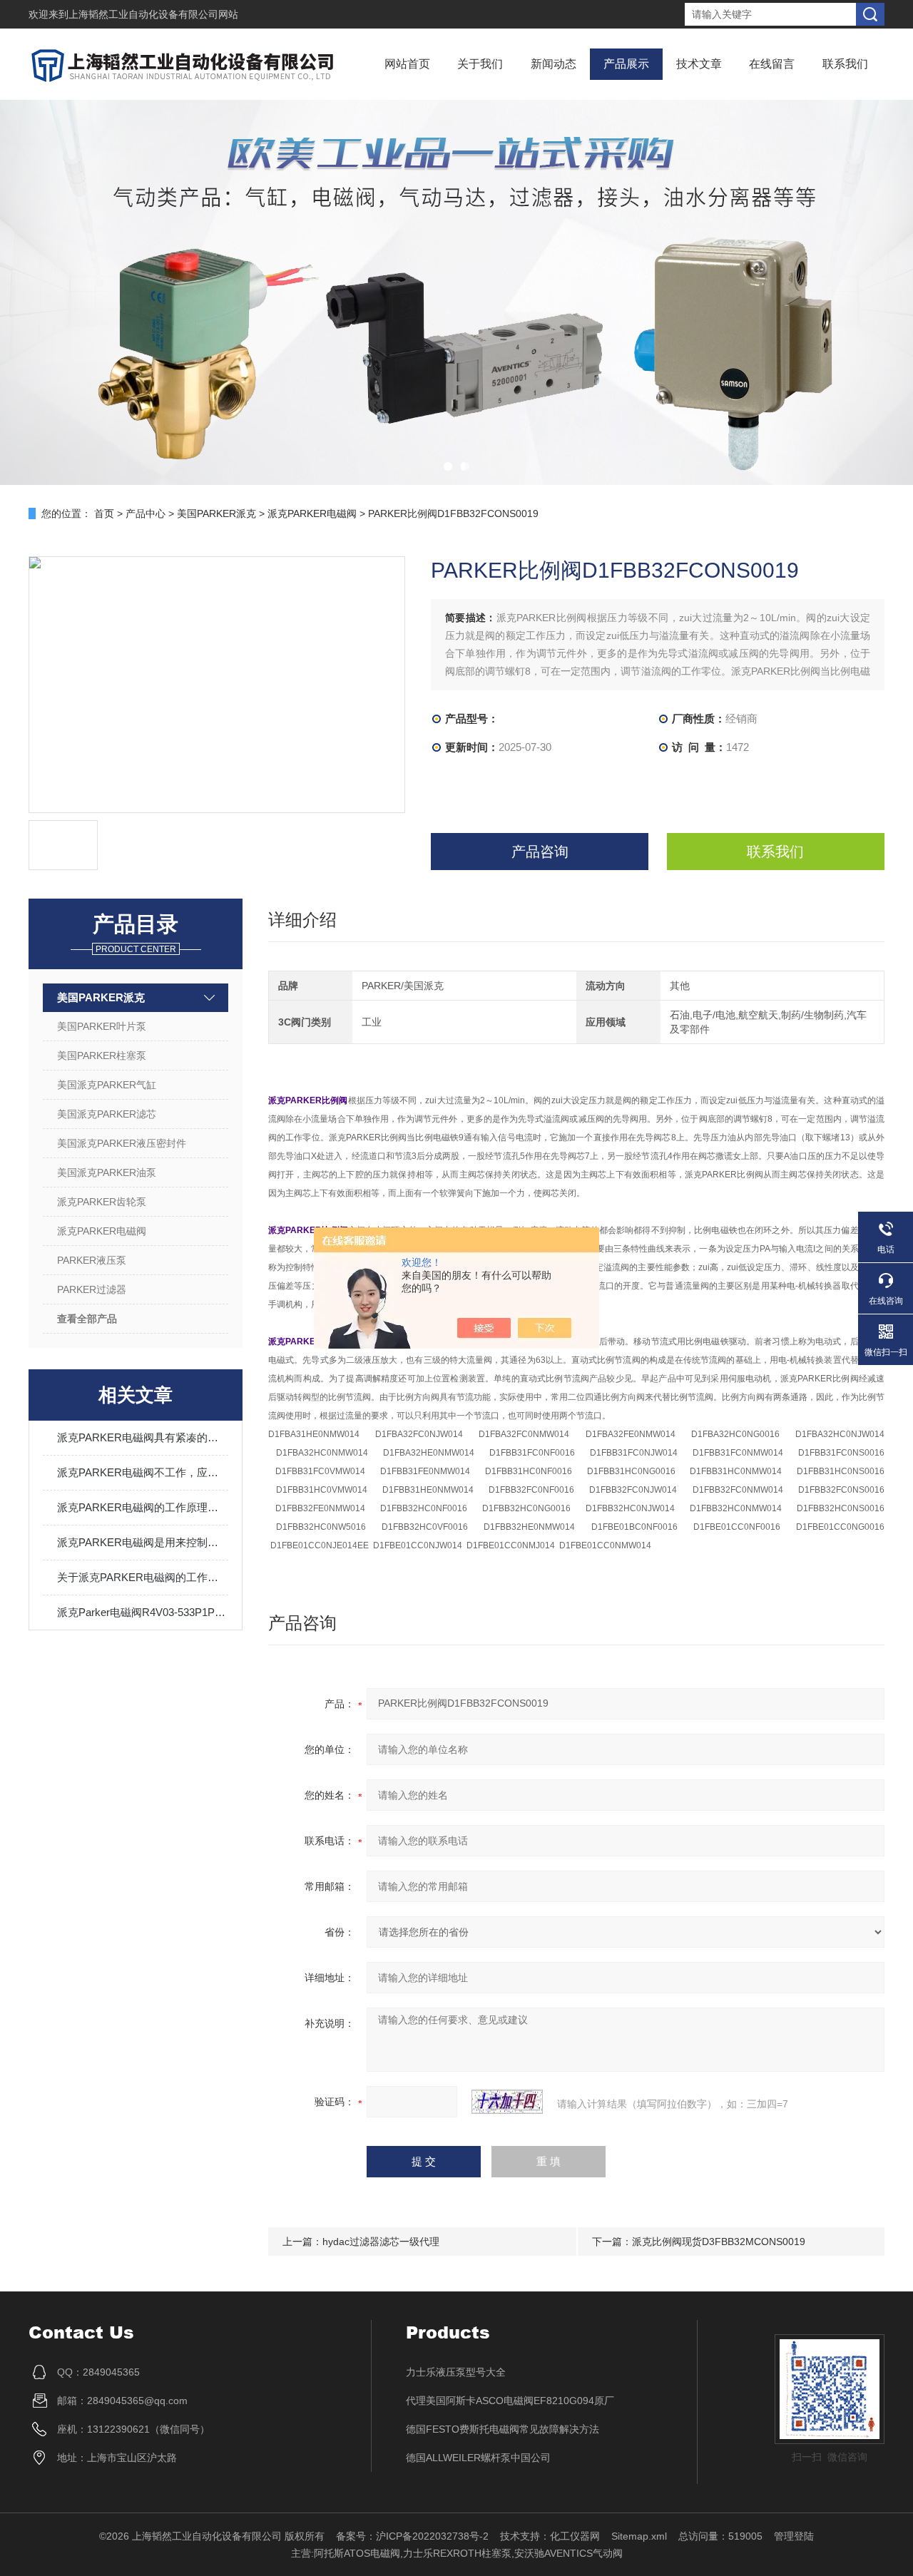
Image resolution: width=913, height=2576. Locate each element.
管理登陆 (794, 2536)
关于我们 (480, 64)
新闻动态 (554, 64)
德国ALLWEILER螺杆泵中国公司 (478, 2458)
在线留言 (772, 64)
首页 (104, 513)
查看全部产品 (87, 1319)
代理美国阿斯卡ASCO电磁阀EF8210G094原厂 (510, 2401)
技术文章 (699, 64)
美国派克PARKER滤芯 (107, 1114)
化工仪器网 (575, 2536)
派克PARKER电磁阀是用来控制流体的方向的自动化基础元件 (143, 1542)
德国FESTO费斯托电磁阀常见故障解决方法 (503, 2429)
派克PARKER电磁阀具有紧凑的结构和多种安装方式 (143, 1437)
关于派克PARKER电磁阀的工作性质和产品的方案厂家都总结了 (143, 1577)
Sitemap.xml (639, 2536)
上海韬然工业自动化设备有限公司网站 (153, 14)
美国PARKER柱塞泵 (102, 1056)
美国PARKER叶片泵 (102, 1026)
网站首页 (407, 64)
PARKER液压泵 (92, 1260)
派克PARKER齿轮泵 (102, 1202)
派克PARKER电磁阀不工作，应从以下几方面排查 (143, 1472)
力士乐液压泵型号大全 (456, 2372)
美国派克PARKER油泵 (107, 1172)
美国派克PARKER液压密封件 (122, 1143)
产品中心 (146, 513)
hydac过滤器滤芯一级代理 (381, 2242)
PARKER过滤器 (92, 1289)
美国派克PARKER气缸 (107, 1085)
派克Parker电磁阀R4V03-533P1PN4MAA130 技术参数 (143, 1612)
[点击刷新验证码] (507, 2102)
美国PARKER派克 (216, 513)
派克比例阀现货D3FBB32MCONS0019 (719, 2242)
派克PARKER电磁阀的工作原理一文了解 (143, 1507)
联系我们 (845, 64)
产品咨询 (540, 852)
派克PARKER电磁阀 (312, 513)
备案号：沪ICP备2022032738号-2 (412, 2536)
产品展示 (626, 64)
